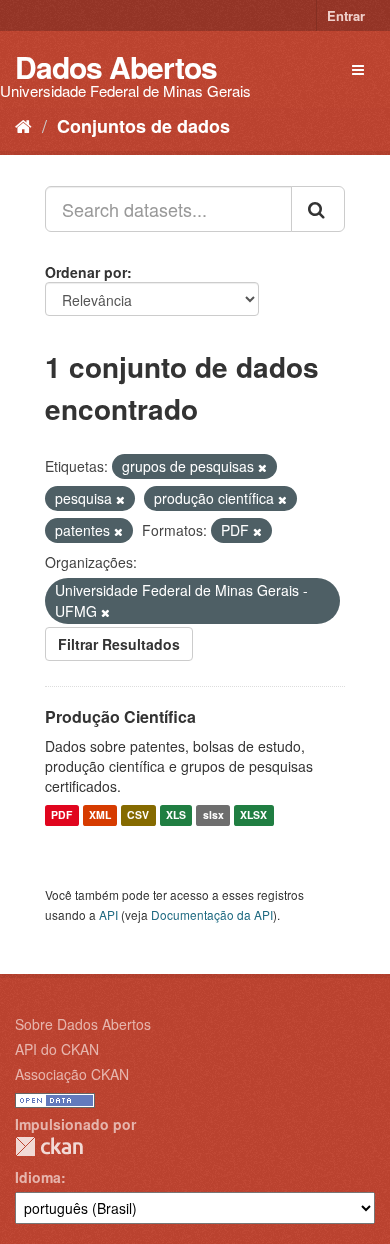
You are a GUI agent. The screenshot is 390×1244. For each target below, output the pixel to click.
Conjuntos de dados (143, 126)
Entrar (346, 15)
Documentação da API (212, 914)
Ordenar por (86, 272)
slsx (213, 815)
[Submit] (318, 209)
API (108, 914)
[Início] (23, 125)
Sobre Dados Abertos (83, 1024)
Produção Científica (120, 716)
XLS (176, 815)
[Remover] (262, 467)
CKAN (49, 1146)
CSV (138, 815)
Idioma (38, 1177)
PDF (61, 815)
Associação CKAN (72, 1074)
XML (100, 815)
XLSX (253, 815)
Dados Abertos (116, 66)
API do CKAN (57, 1049)
